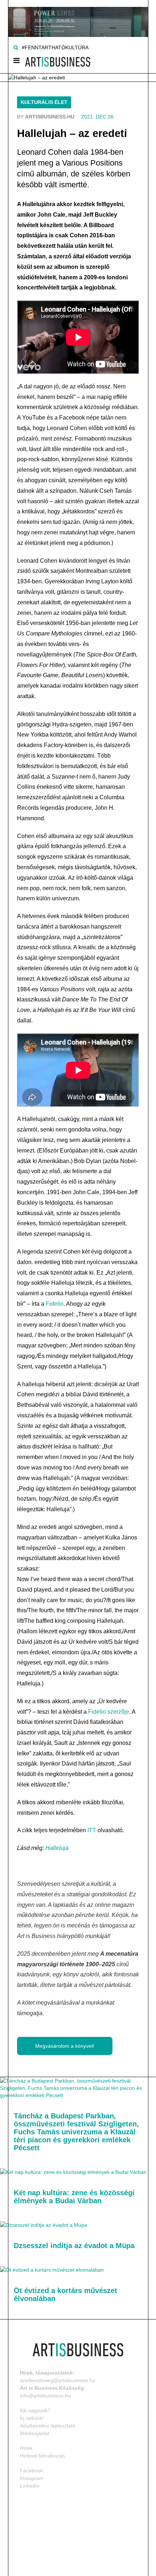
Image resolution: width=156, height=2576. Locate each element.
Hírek (26, 2448)
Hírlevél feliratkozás (42, 2456)
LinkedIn (30, 2486)
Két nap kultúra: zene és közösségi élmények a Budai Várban (74, 2197)
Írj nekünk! (32, 2418)
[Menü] (17, 62)
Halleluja (57, 1848)
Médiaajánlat (35, 2433)
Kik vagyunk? (35, 2410)
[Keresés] (16, 47)
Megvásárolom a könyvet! (65, 2046)
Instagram (32, 2478)
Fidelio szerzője (109, 1712)
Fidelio (55, 1304)
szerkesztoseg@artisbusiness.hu (58, 2380)
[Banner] (78, 18)
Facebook (31, 2471)
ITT (92, 1830)
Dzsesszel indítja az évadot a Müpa (74, 2246)
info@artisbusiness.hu (45, 2396)
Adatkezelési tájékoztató (48, 2426)
